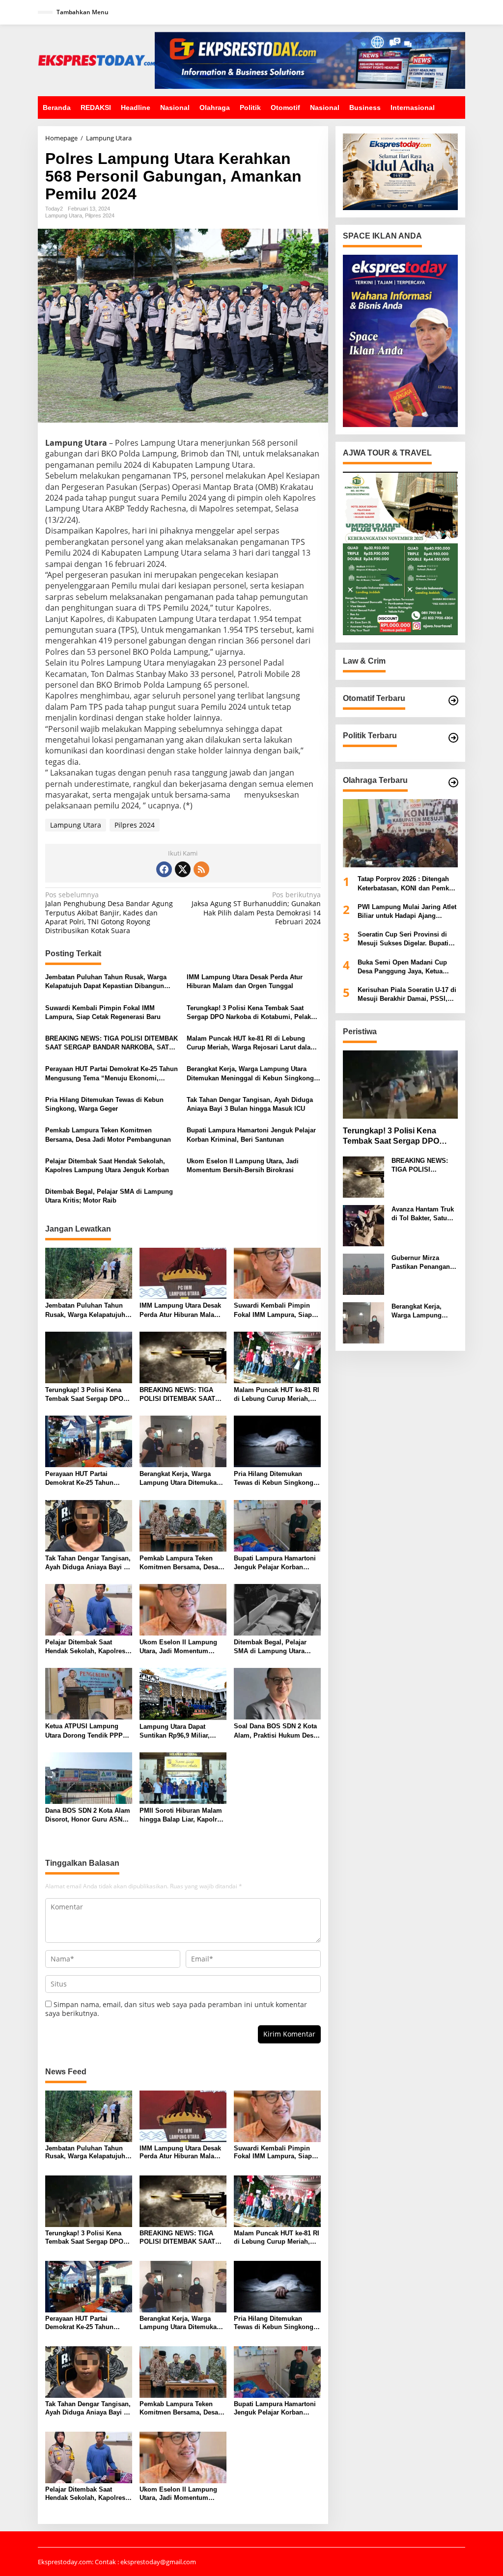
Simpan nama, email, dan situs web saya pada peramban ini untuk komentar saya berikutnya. (176, 2009)
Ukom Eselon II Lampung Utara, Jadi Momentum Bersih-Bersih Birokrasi (243, 1166)
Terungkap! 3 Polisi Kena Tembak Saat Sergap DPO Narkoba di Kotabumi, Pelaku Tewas (251, 1013)
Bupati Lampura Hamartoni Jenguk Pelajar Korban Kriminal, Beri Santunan (251, 1135)
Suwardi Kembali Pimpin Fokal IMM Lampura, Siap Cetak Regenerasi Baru (103, 1012)
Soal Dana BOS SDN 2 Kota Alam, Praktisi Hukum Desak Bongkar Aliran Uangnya (277, 1731)
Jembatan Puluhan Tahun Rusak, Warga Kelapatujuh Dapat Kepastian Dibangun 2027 (106, 982)
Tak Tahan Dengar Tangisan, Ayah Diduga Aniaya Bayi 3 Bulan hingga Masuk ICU (250, 1104)
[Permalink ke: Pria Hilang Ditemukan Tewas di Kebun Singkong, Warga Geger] (277, 1441)
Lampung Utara (64, 215)
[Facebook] (164, 869)
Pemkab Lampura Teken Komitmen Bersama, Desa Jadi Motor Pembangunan (108, 1135)
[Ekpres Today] (96, 60)
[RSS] (201, 869)
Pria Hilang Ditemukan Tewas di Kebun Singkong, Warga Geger (104, 1104)
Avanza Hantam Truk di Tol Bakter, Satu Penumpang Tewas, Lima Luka (423, 1214)
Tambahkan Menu (83, 12)
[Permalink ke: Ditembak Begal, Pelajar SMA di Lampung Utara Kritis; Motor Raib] (277, 1609)
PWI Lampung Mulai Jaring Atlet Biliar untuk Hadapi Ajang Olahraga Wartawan (407, 912)
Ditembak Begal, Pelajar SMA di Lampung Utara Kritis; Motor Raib (109, 1196)
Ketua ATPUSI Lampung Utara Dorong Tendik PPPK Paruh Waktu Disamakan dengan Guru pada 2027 (86, 1731)
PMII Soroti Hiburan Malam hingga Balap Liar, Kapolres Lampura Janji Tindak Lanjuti (182, 1815)
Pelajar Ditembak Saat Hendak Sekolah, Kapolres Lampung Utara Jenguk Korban (107, 1166)
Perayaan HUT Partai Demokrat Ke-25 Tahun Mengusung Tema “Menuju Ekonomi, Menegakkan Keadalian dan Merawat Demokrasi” (112, 1074)
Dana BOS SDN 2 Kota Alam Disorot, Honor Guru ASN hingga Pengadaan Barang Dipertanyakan (88, 1815)
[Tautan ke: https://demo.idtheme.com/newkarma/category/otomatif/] (453, 700)
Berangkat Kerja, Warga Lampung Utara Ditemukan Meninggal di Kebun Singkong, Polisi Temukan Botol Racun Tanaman (251, 1074)
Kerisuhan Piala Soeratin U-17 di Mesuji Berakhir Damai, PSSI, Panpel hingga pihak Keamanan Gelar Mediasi (407, 995)
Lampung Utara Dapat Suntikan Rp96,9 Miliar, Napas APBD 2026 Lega (175, 1731)
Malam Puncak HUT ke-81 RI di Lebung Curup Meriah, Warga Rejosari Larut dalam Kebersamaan (251, 1043)
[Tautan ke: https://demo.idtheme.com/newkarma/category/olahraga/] (453, 782)
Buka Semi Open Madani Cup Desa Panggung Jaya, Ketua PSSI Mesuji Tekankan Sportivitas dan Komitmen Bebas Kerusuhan (408, 967)
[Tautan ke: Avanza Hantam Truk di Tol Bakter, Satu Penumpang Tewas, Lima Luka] (363, 1225)
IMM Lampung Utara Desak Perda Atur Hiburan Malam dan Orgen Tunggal (245, 981)
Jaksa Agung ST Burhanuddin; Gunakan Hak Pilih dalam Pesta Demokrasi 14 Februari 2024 (256, 908)
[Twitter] (183, 869)
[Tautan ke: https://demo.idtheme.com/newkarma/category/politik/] (453, 738)
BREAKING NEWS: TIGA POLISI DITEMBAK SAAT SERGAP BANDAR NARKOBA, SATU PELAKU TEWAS (112, 1043)
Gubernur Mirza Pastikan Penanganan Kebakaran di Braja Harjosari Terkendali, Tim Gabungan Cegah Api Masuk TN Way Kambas (425, 1263)
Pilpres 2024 (100, 215)
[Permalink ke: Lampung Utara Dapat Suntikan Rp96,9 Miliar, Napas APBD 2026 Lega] (183, 1693)
